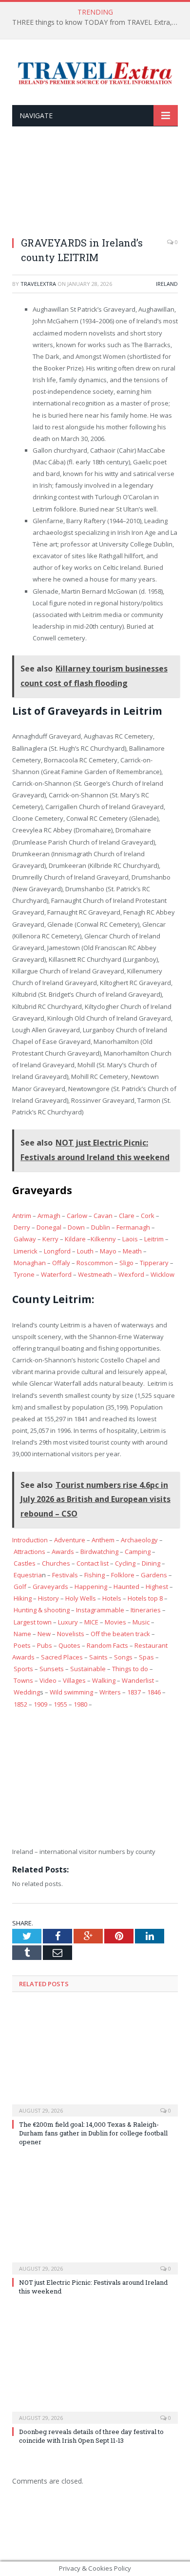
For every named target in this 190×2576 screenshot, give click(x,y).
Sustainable (88, 1669)
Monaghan (30, 1263)
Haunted (126, 1587)
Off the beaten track (120, 1634)
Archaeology (139, 1540)
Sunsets (52, 1669)
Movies (115, 1622)
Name (22, 1634)
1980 (80, 1704)
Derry (22, 1227)
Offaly (61, 1263)
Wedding (27, 1692)
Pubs (45, 1645)
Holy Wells (81, 1598)
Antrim (22, 1216)
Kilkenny (103, 1239)
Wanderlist (138, 1680)
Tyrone (24, 1274)
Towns (23, 1680)
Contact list (93, 1563)
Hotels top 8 (145, 1598)
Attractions (29, 1552)
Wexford (131, 1274)
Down (76, 1227)
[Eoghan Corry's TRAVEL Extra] (95, 72)
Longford (57, 1251)
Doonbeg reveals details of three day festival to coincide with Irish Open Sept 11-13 (91, 2436)
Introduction (30, 1540)
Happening (91, 1587)
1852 (20, 1704)
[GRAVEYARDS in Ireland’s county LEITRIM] (95, 188)
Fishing (95, 1575)
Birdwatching (99, 1552)
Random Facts (107, 1645)
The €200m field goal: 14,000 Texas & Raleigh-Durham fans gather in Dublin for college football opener (93, 2133)
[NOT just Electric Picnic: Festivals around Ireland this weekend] (95, 2218)
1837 (134, 1692)
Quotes (69, 1645)
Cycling (125, 1563)
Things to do (130, 1669)
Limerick (26, 1251)
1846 (154, 1692)
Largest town (33, 1622)
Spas (146, 1657)
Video (48, 1680)
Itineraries (146, 1610)
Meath (132, 1251)
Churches (56, 1563)
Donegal (49, 1227)
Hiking (23, 1598)
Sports (23, 1669)
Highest (157, 1587)
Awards (63, 1552)
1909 (40, 1704)
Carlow (77, 1216)
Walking (104, 1680)
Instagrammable (100, 1610)
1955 (60, 1704)
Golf (20, 1587)
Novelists (71, 1634)
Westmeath (95, 1274)
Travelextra (38, 284)
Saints (98, 1657)
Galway (25, 1239)
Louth (85, 1251)
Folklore (123, 1575)
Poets (22, 1645)
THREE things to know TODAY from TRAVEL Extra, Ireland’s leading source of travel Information (97, 22)
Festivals (65, 1575)
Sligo (126, 1263)
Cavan (103, 1216)
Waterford (56, 1274)
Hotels (112, 1598)
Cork (148, 1216)
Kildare (75, 1239)
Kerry (50, 1239)
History (48, 1598)
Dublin (101, 1227)
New (44, 1634)
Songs (123, 1657)
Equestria (28, 1575)
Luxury (68, 1622)
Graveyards (50, 1587)
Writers (110, 1692)
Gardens (154, 1575)
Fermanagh (133, 1227)
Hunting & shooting (42, 1610)
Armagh (49, 1216)
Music (141, 1622)
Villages (74, 1680)
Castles (25, 1563)
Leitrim (154, 1239)
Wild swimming (71, 1692)
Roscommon (95, 1263)
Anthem (103, 1540)
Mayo (108, 1251)
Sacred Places (62, 1657)
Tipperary (154, 1263)
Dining (151, 1563)
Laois (130, 1239)
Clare (127, 1216)
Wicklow (162, 1274)
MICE (91, 1622)
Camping (138, 1552)
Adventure (70, 1540)
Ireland (167, 284)
